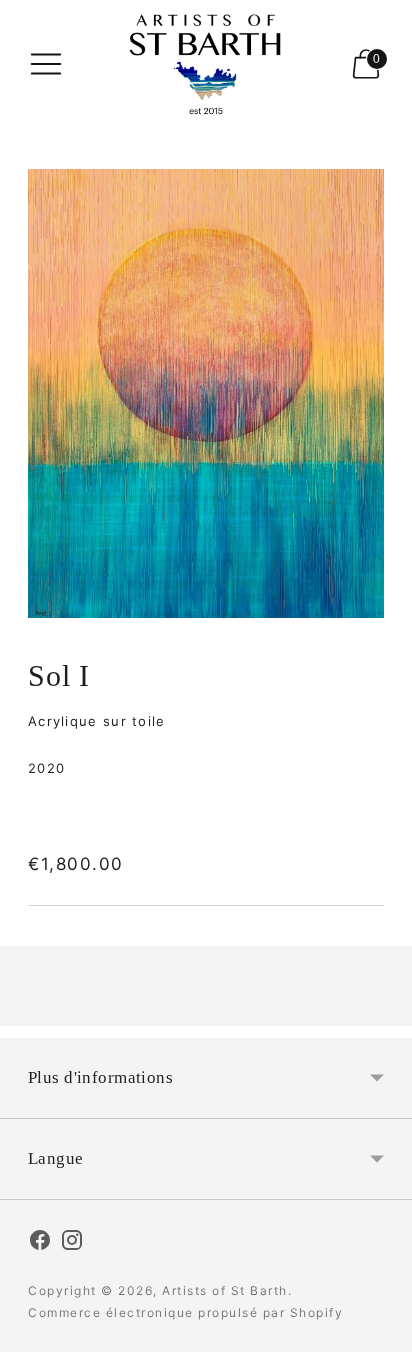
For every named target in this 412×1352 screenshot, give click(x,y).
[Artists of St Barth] (206, 64)
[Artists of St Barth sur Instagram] (72, 1243)
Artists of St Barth (225, 1290)
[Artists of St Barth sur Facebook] (40, 1243)
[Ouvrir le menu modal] (46, 64)
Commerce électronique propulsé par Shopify (185, 1312)
